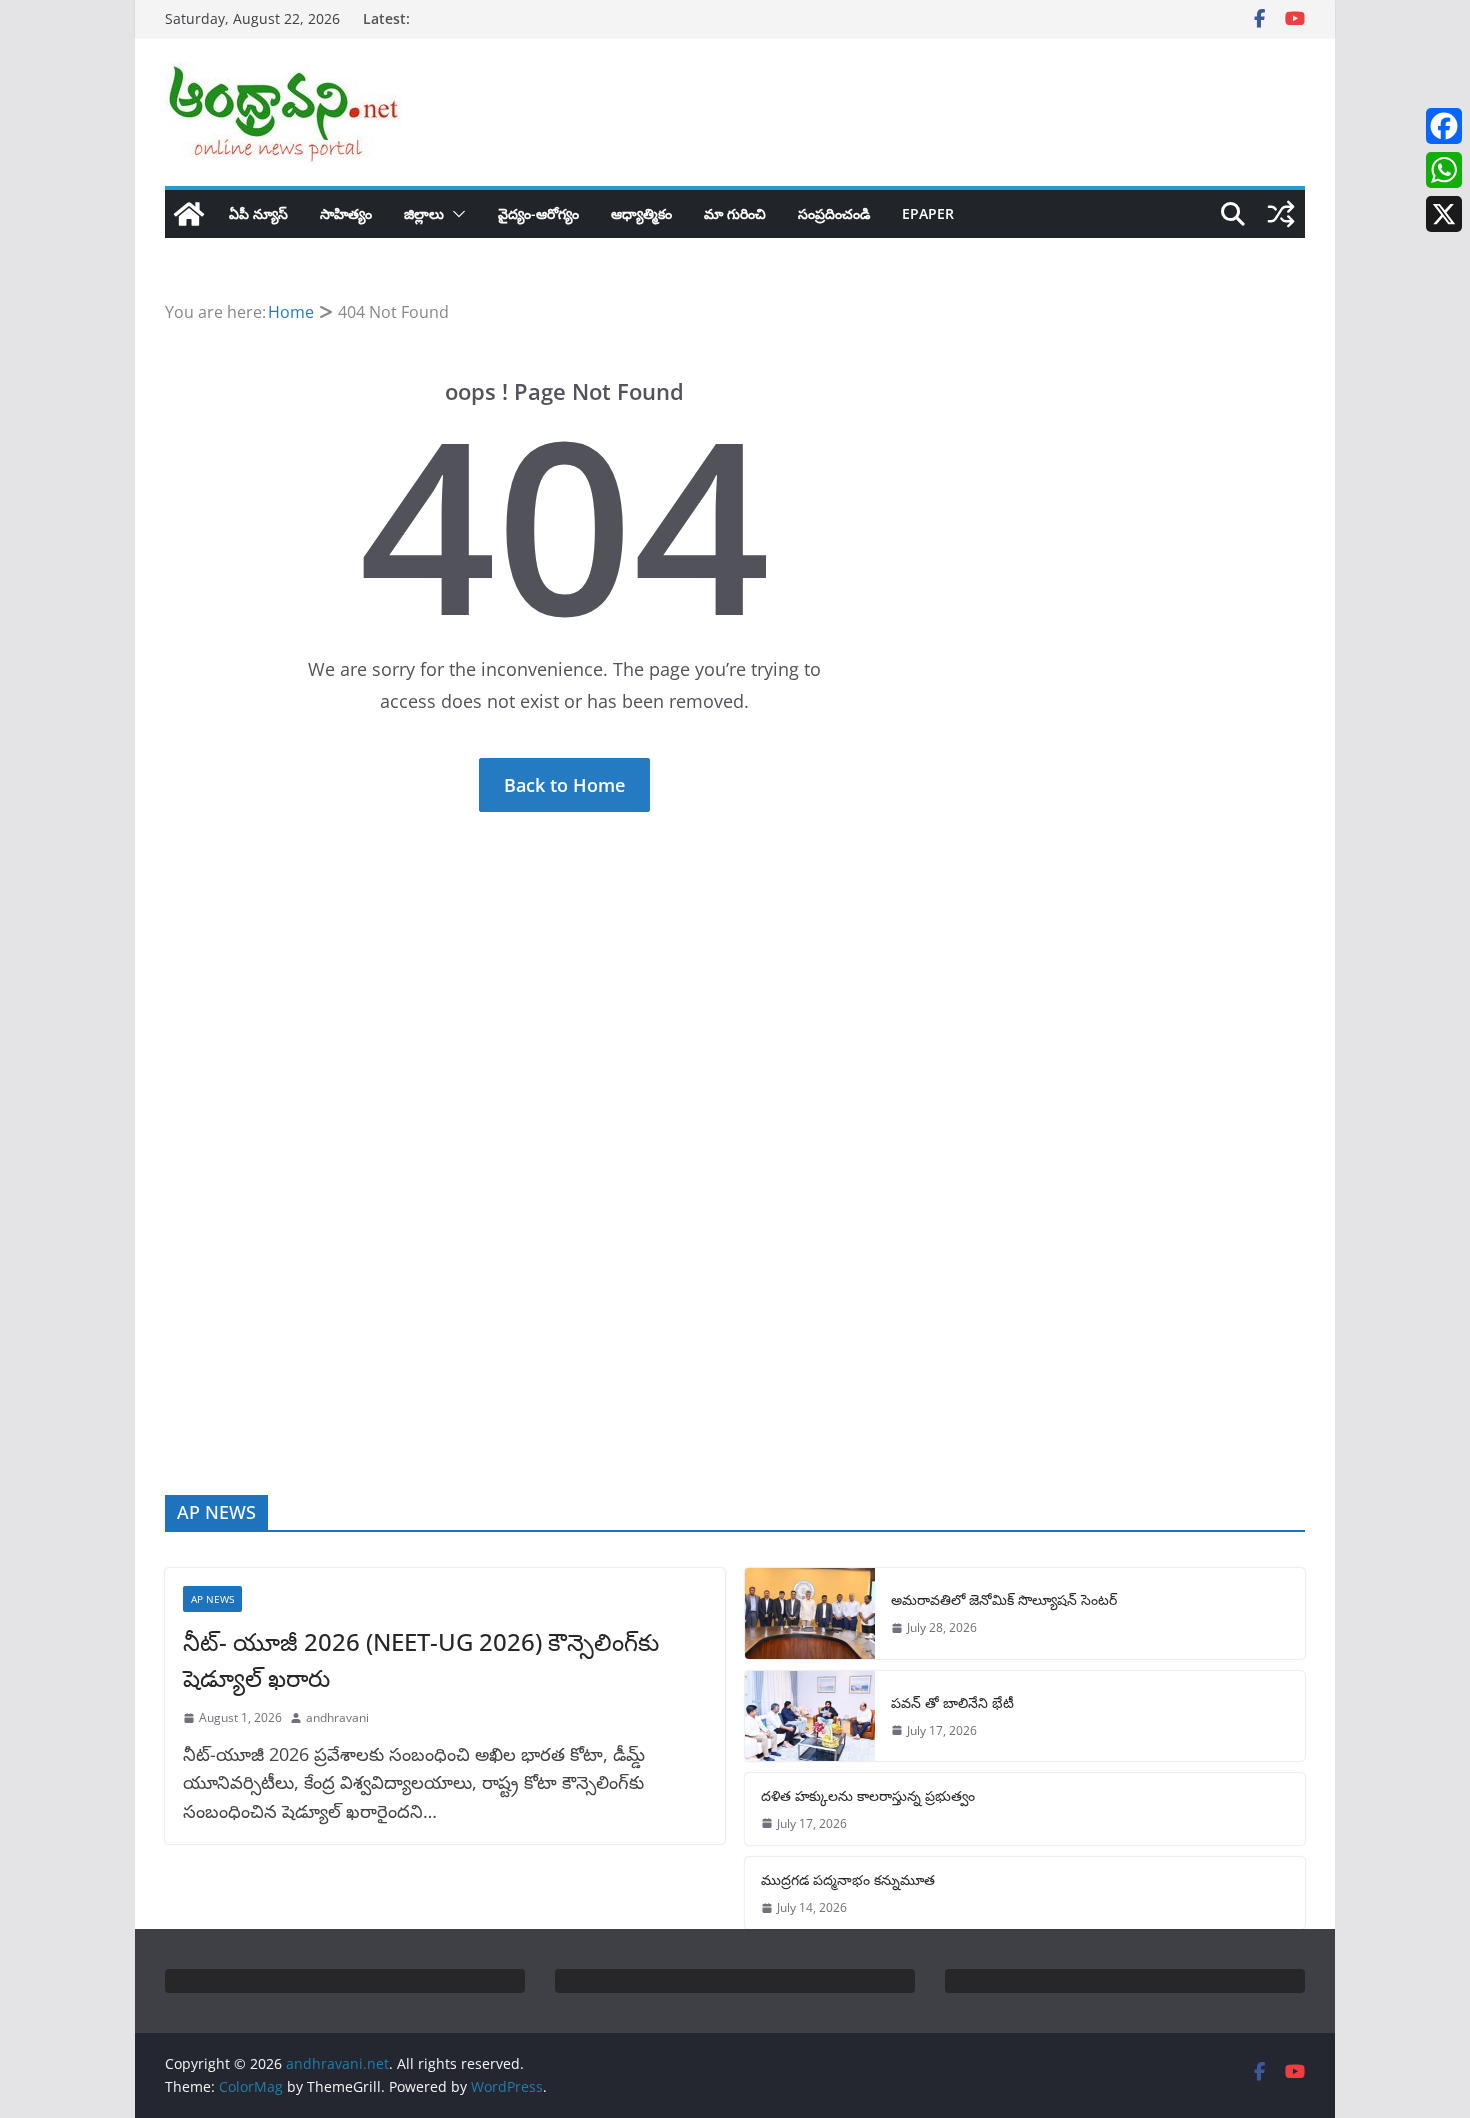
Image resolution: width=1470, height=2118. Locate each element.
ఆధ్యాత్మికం (641, 213)
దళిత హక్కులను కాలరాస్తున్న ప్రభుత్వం (868, 1795)
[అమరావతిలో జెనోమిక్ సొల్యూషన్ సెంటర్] (810, 1613)
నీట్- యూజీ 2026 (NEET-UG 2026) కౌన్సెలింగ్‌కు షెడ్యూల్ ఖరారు (421, 1659)
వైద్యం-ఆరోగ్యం (538, 213)
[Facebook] (1444, 126)
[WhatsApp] (1444, 170)
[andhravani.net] (189, 214)
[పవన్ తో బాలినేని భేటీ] (810, 1716)
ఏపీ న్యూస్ (258, 213)
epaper (928, 213)
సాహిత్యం (346, 213)
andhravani (337, 1717)
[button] (455, 214)
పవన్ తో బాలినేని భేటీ (952, 1702)
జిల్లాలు (424, 213)
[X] (1444, 214)
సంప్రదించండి (834, 213)
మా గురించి (735, 213)
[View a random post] (1281, 214)
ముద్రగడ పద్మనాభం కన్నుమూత (848, 1879)
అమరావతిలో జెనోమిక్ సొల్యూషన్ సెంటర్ (1004, 1599)
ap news (212, 1599)
